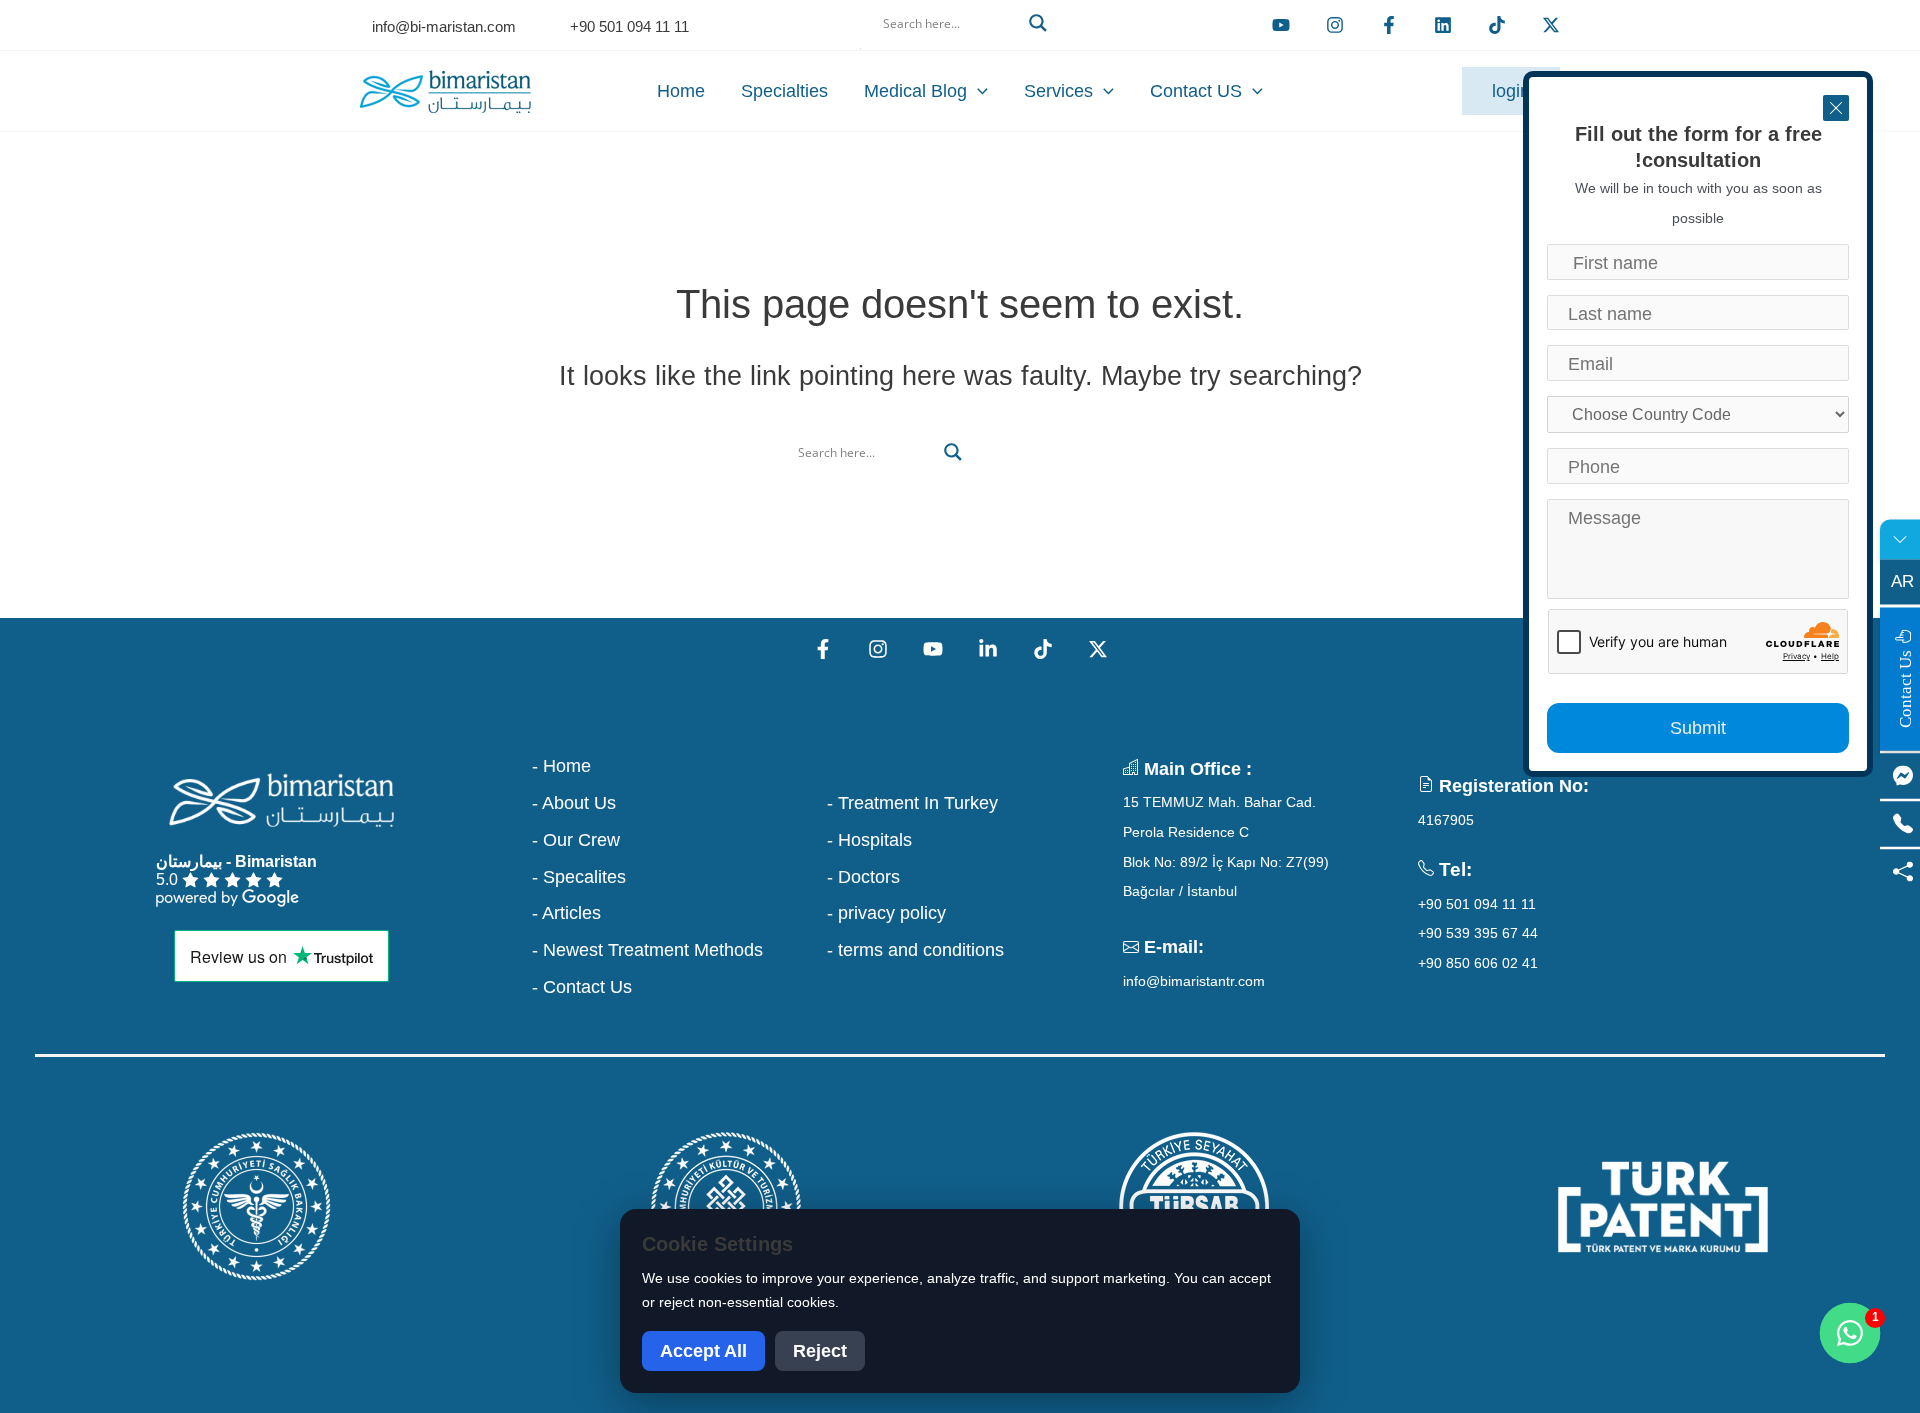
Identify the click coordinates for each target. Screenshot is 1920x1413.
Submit (1698, 728)
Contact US (1196, 91)
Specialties (784, 91)
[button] (960, 47)
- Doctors (863, 877)
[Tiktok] (1497, 25)
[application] (977, 91)
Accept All (703, 1351)
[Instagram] (878, 649)
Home (681, 91)
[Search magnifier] (1038, 23)
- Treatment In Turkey (912, 803)
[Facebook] (1389, 25)
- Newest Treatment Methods (647, 950)
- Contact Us (582, 987)
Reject (820, 1351)
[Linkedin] (1443, 25)
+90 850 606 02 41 (1478, 963)
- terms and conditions (915, 950)
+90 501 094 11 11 (1477, 904)
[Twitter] (1551, 25)
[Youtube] (1281, 25)
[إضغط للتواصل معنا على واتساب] (1850, 1333)
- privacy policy (886, 913)
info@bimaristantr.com (1194, 981)
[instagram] (1335, 25)
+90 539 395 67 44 (1478, 933)
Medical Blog (915, 91)
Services (1058, 91)
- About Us (574, 803)
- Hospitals (869, 840)
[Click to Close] (1836, 108)
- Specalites (579, 877)
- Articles (566, 913)
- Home (561, 766)
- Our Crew (576, 840)
